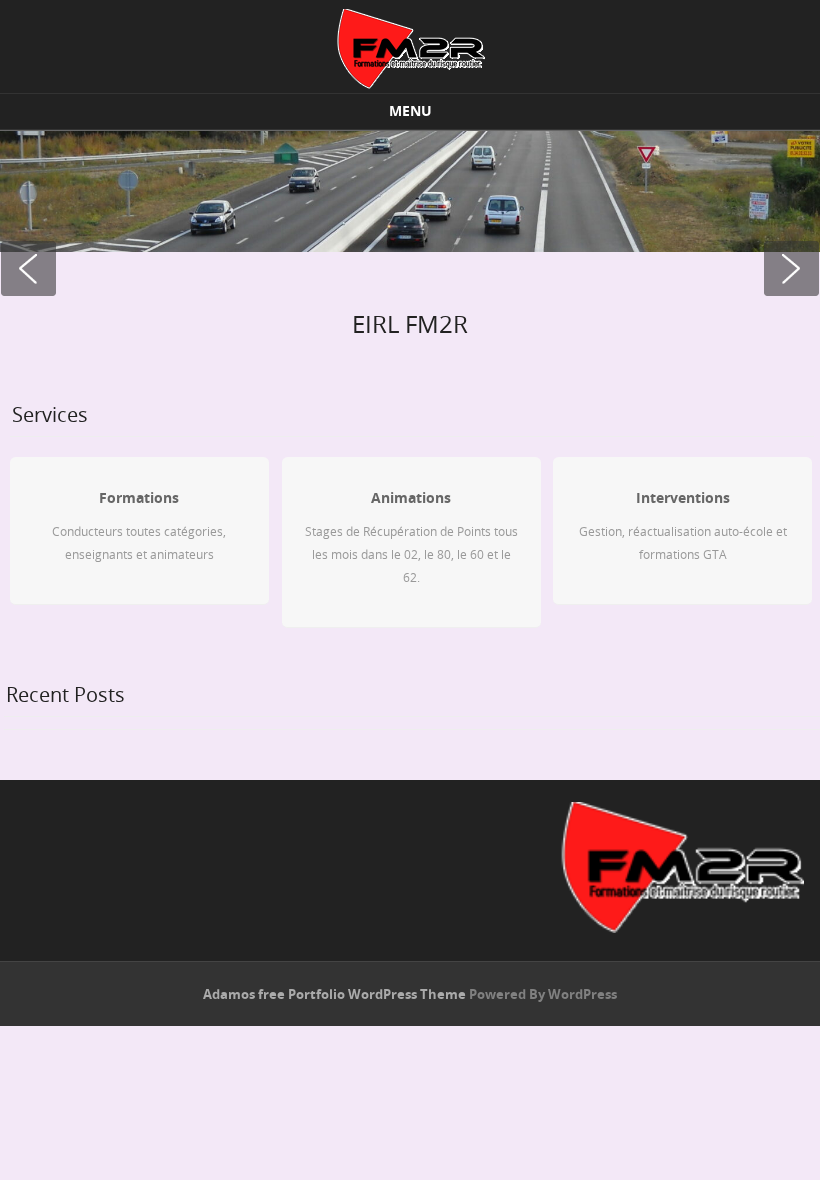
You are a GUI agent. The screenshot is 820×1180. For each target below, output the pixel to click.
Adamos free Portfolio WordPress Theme (334, 994)
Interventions (683, 497)
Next (790, 270)
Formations (139, 497)
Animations (411, 497)
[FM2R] (410, 49)
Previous (30, 270)
